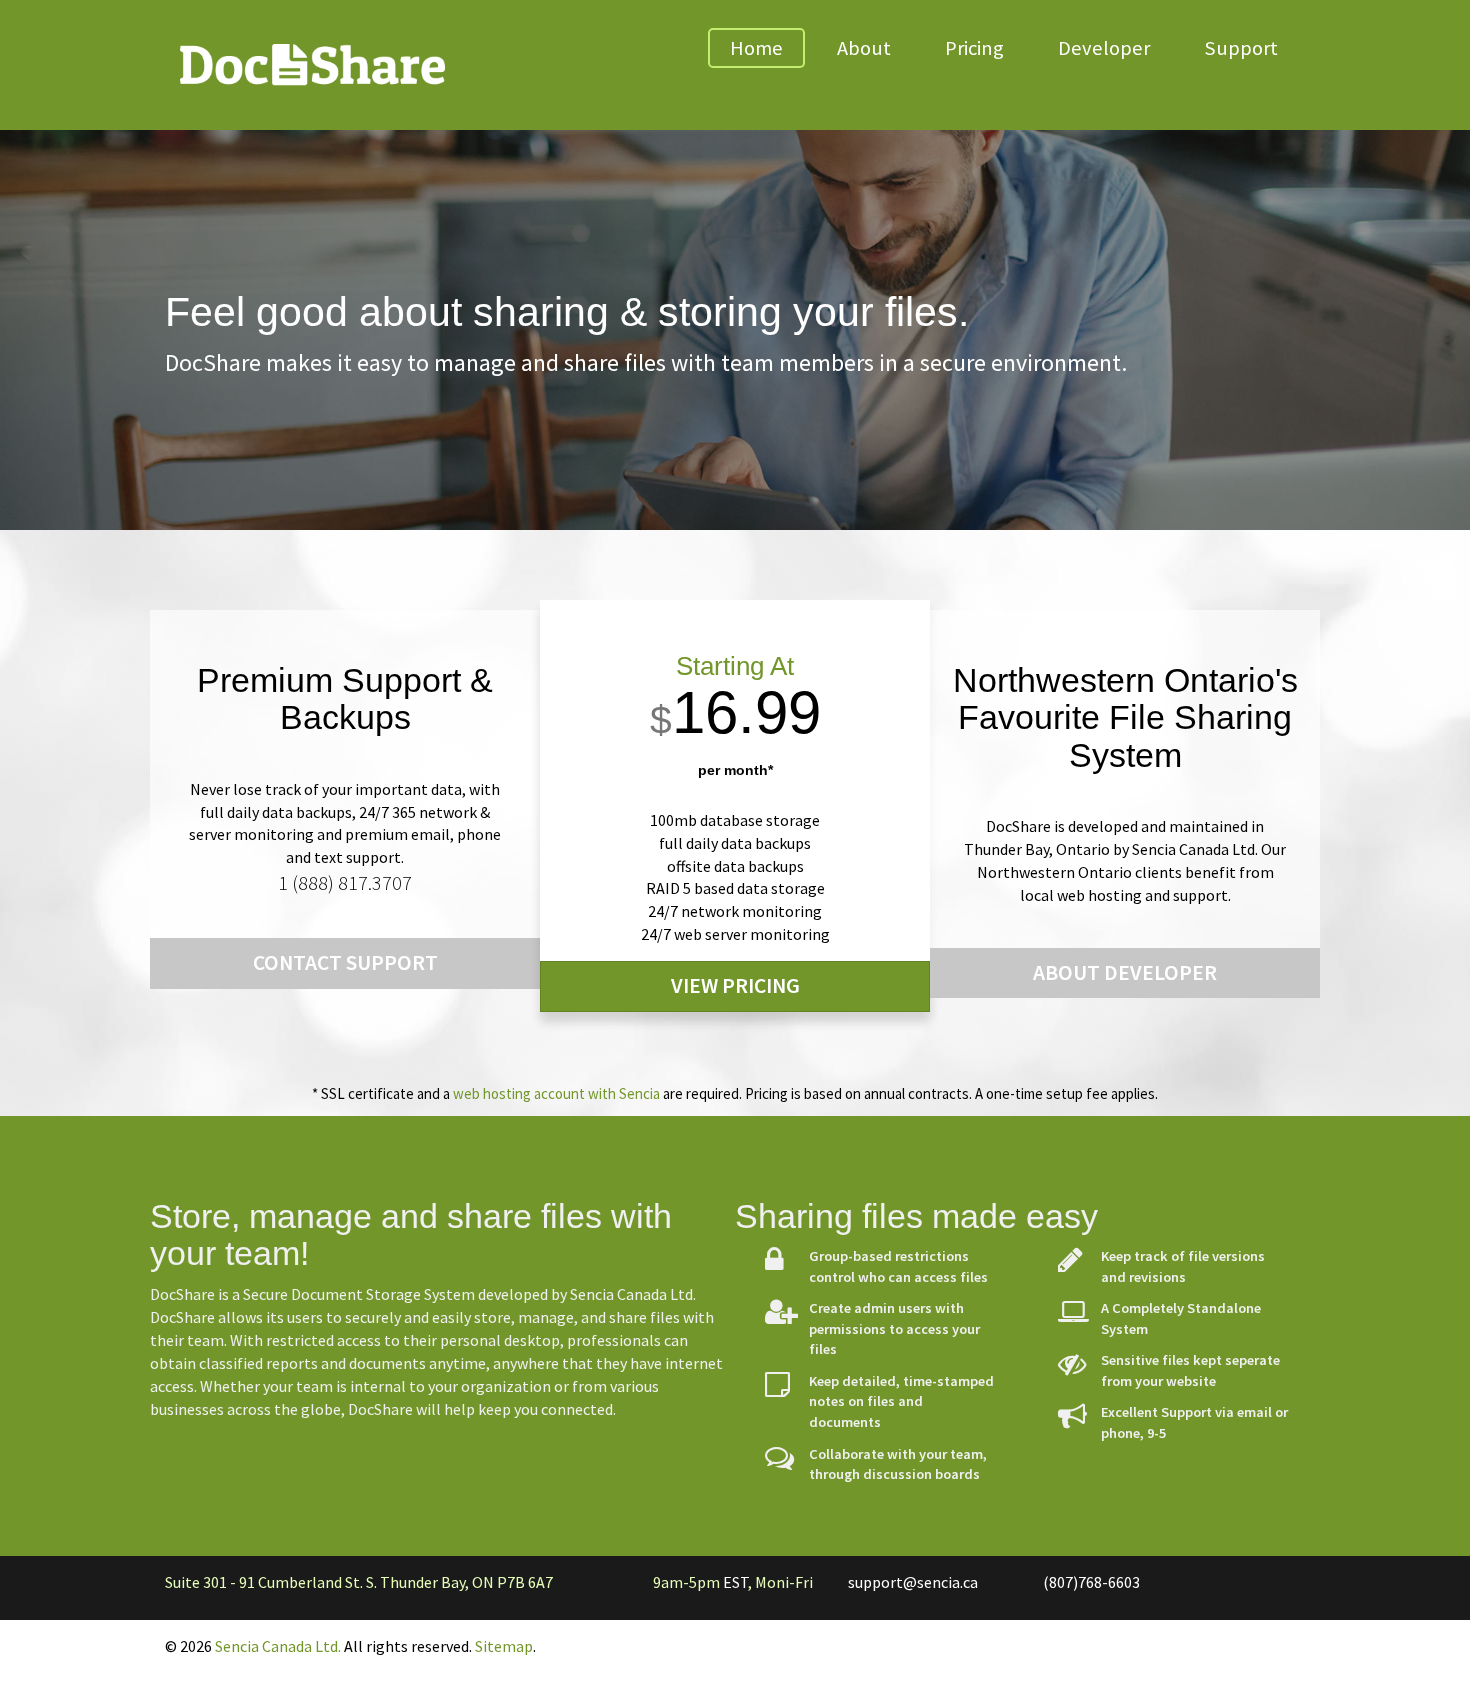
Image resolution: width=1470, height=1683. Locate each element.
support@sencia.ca (913, 1582)
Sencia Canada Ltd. (278, 1646)
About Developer (1125, 972)
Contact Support (345, 962)
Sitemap (504, 1646)
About (864, 48)
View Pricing (735, 985)
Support (1241, 48)
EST (735, 1582)
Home (756, 48)
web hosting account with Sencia (556, 1093)
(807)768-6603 (1091, 1582)
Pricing (974, 48)
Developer (1104, 48)
